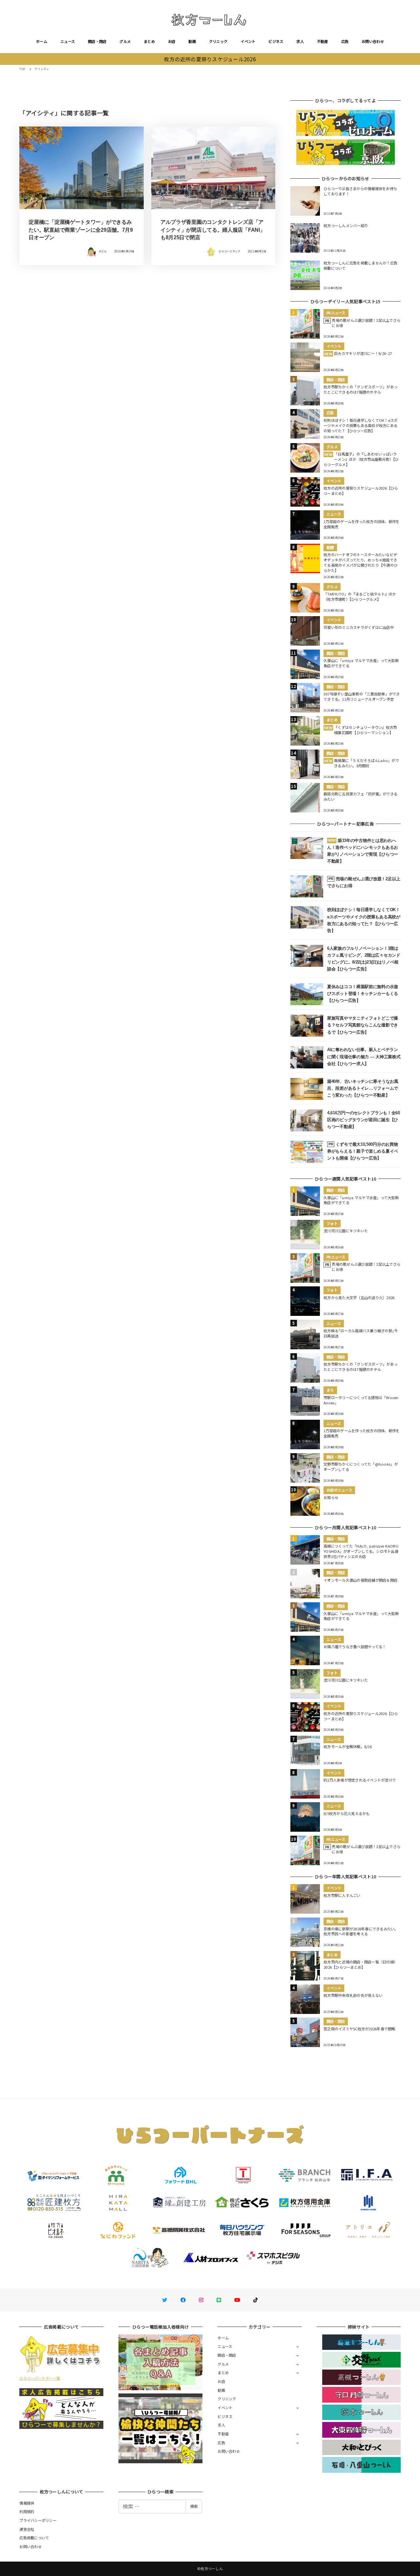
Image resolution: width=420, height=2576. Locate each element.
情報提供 (27, 2503)
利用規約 (27, 2511)
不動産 (323, 41)
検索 (194, 2506)
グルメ (125, 41)
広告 (345, 41)
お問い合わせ (373, 41)
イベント (248, 41)
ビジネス (276, 41)
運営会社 (27, 2529)
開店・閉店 (97, 41)
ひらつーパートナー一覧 (40, 2378)
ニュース (68, 41)
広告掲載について (34, 2538)
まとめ (149, 41)
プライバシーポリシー (38, 2520)
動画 (192, 41)
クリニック (218, 41)
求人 (300, 41)
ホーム (42, 41)
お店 (172, 41)
